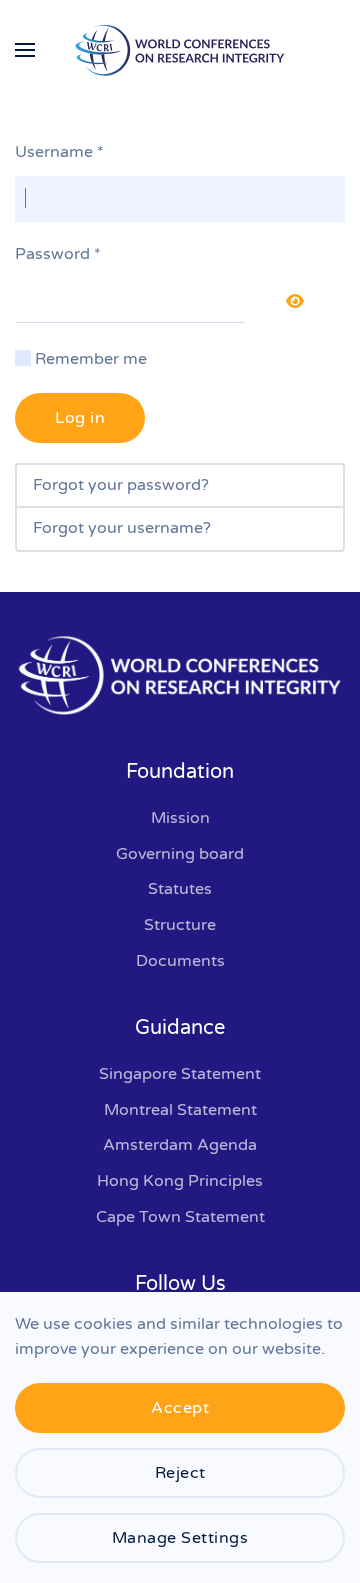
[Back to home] (180, 50)
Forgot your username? (122, 528)
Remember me (91, 359)
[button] (25, 50)
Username (59, 152)
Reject (180, 1473)
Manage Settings (180, 1538)
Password (58, 254)
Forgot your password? (121, 485)
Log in (80, 418)
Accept (180, 1408)
